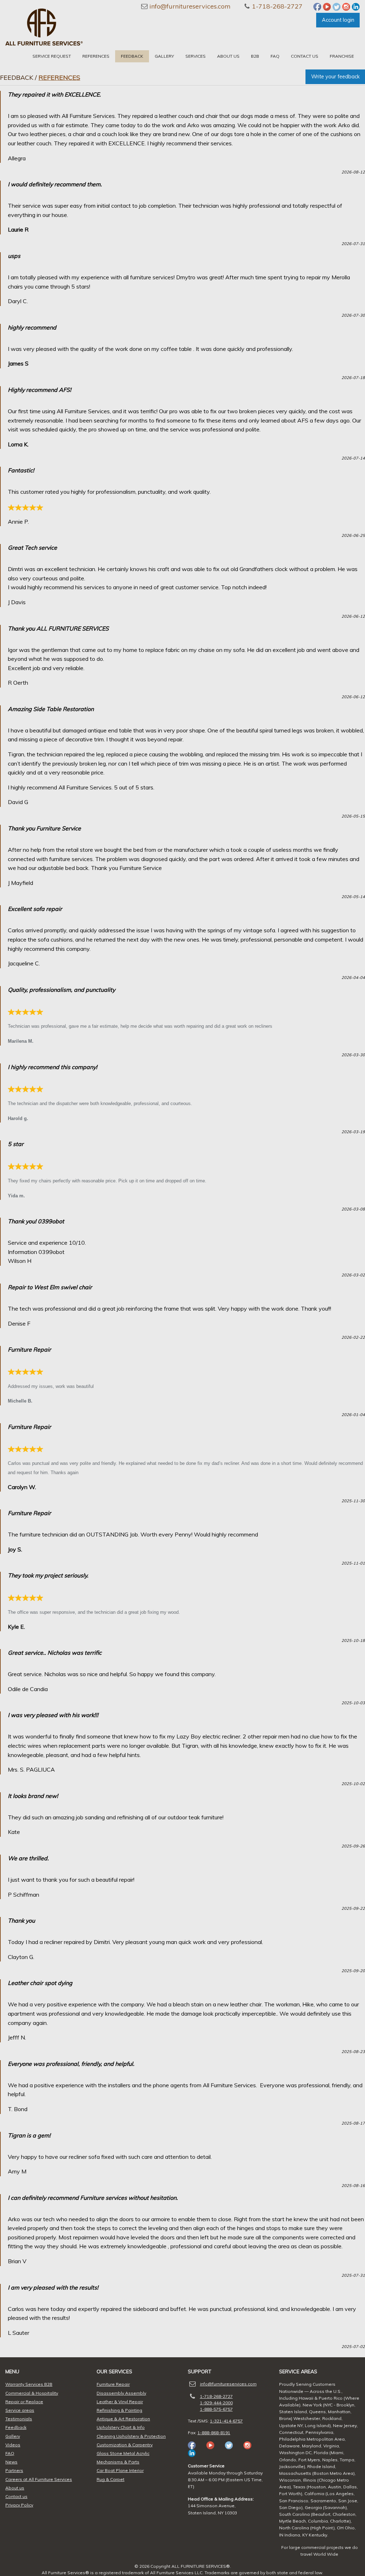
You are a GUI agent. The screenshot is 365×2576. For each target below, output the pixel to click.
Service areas (20, 2410)
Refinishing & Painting (119, 2410)
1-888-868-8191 (214, 2433)
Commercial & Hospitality (32, 2393)
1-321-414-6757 (226, 2421)
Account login (338, 20)
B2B (255, 56)
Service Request (52, 56)
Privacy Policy (19, 2505)
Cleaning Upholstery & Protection (131, 2436)
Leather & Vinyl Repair (120, 2402)
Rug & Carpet (110, 2479)
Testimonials (19, 2419)
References (96, 56)
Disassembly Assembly (121, 2393)
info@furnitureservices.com (190, 6)
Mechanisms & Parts (118, 2462)
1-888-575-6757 (216, 2409)
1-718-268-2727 (277, 6)
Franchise (342, 56)
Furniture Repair (113, 2384)
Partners (14, 2470)
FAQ (275, 56)
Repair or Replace (24, 2402)
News (11, 2462)
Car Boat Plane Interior (120, 2470)
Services (196, 56)
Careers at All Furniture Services (39, 2479)
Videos (13, 2445)
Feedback (132, 56)
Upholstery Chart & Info (121, 2427)
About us (228, 56)
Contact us (305, 56)
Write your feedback (335, 77)
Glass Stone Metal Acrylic (123, 2453)
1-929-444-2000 (216, 2403)
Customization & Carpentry (125, 2445)
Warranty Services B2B (29, 2384)
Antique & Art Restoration (123, 2419)
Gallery (164, 56)
